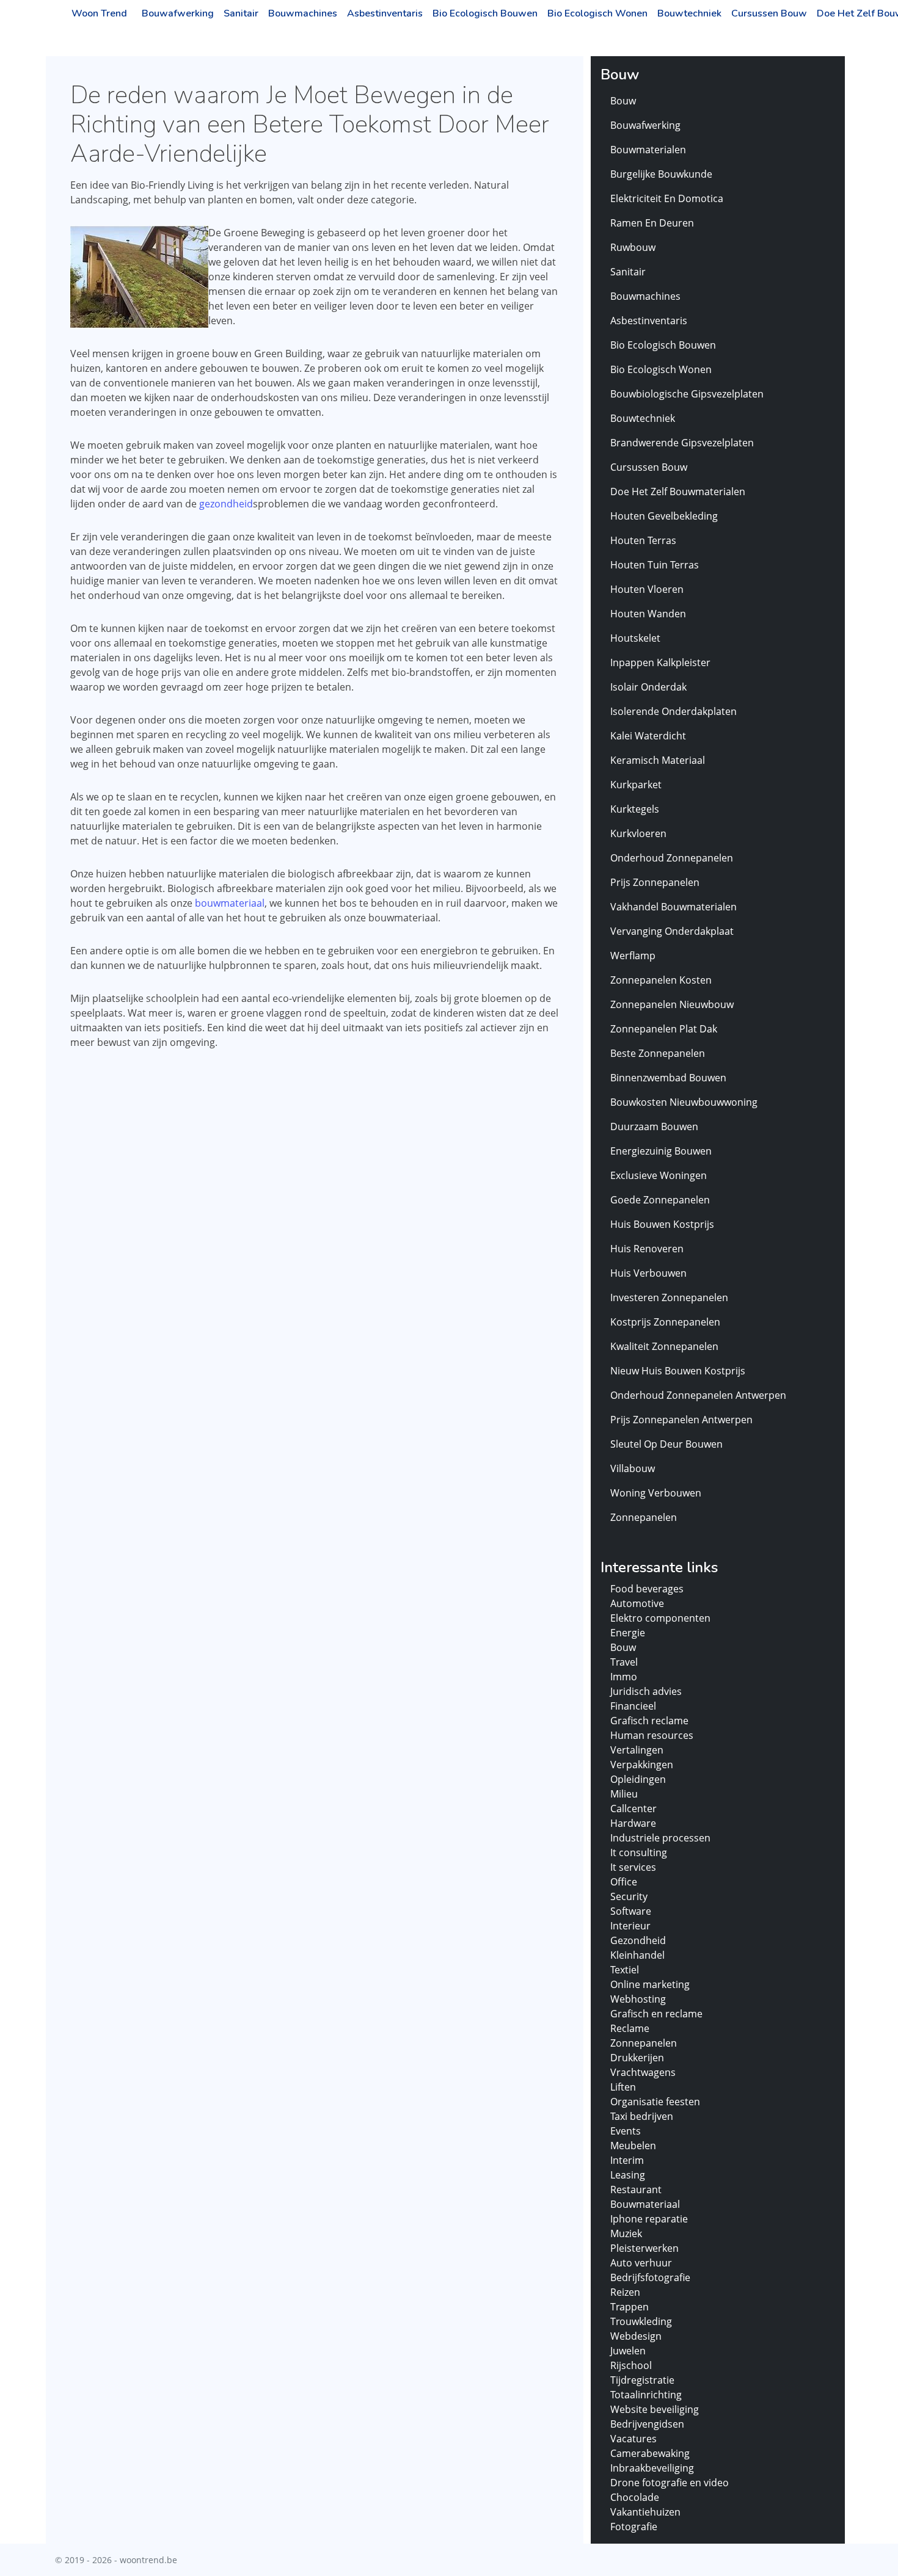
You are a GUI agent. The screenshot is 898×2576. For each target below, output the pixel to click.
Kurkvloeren (638, 833)
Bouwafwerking (178, 13)
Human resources (652, 1735)
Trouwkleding (641, 2321)
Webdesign (636, 2336)
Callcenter (633, 1809)
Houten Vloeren (647, 589)
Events (626, 2131)
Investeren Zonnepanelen (669, 1297)
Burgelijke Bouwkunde (661, 174)
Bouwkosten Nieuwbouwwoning (684, 1102)
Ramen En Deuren (652, 223)
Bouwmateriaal (645, 2204)
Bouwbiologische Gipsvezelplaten (687, 394)
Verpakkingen (642, 1765)
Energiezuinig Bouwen (661, 1151)
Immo (624, 1677)
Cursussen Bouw (769, 13)
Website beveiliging (655, 2409)
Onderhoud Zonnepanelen (672, 858)
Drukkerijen (637, 2058)
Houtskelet (635, 638)
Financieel (633, 1706)
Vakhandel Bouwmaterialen (673, 907)
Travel (624, 1662)
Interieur (630, 1926)
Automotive (637, 1603)
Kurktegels (635, 809)
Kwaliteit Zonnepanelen (664, 1346)
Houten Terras (643, 540)
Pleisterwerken (644, 2248)
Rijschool (631, 2365)
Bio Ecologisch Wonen (597, 13)
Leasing (628, 2175)
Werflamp (633, 956)
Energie (628, 1633)
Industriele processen (660, 1838)
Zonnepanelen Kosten (661, 980)
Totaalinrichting (646, 2395)
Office (624, 1882)
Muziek (626, 2233)
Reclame (630, 2028)
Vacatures (633, 2439)
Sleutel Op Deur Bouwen (666, 1444)
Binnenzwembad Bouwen (668, 1078)
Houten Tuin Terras (655, 565)
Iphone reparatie (649, 2219)
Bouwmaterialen (648, 150)
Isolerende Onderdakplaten (673, 711)
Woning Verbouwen (656, 1493)
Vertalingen (637, 1750)
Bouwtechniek (689, 13)
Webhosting (638, 1999)
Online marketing (650, 1984)
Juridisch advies (646, 1691)
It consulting (639, 1852)
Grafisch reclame (649, 1721)
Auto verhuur (641, 2263)
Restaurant (636, 2190)
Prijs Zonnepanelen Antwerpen (681, 1420)
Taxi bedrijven (642, 2116)
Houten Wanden (648, 614)
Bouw (623, 101)
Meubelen (633, 2146)
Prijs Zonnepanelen (655, 882)
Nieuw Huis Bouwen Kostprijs (678, 1371)
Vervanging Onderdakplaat (672, 931)
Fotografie (634, 2527)
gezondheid (226, 504)
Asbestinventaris (385, 13)
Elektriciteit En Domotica (667, 198)
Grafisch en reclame (656, 2014)
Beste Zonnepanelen (658, 1053)
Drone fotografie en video (670, 2483)
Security (629, 1896)
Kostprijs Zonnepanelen (665, 1322)
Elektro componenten (660, 1618)
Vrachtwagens (643, 2072)
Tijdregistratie (642, 2380)
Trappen (630, 2307)
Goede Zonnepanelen (660, 1200)
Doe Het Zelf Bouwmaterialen (678, 492)
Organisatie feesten (655, 2102)
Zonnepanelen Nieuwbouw (672, 1004)
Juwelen (628, 2351)
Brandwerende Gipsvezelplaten (682, 443)
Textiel (625, 1970)
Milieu (624, 1794)
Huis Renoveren (647, 1249)
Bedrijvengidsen (647, 2424)
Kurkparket (636, 785)
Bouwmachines (303, 13)
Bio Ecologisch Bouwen (485, 13)
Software (631, 1911)
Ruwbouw (633, 247)
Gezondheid (638, 1940)
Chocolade (635, 2497)
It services (633, 1867)
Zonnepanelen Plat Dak (664, 1029)
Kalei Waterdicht (648, 736)
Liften (623, 2087)
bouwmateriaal (230, 903)
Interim (627, 2160)
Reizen (625, 2292)
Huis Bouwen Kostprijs (662, 1224)
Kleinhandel (637, 1955)
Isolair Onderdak (648, 687)
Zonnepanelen (644, 1517)
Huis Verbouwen (648, 1273)
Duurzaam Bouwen (654, 1127)
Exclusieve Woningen (659, 1175)
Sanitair (241, 13)
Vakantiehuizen (645, 2512)
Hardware (633, 1823)
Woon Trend (99, 13)
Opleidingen (638, 1779)
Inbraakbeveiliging (652, 2468)
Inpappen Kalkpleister (660, 662)
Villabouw (633, 1468)
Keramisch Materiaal (658, 760)
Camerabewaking (650, 2453)
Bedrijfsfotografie (650, 2277)
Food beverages (647, 1589)
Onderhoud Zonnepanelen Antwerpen (698, 1395)
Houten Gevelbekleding (664, 516)
